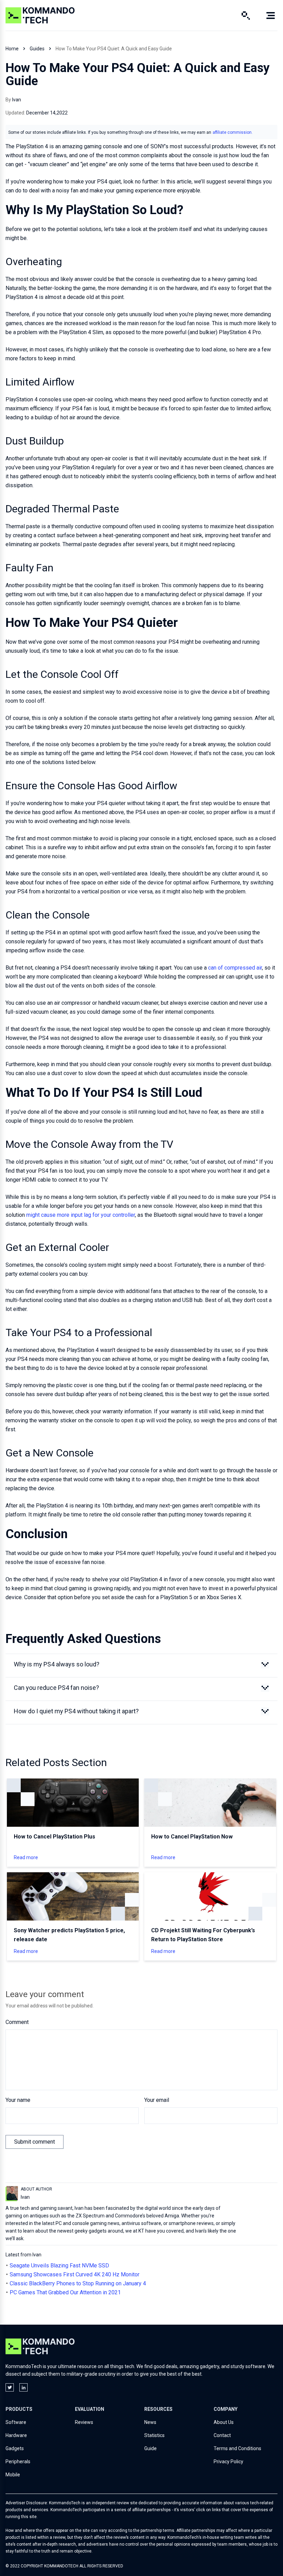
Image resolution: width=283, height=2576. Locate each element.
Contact (222, 2435)
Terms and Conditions (237, 2448)
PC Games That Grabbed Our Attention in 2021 (65, 2292)
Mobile (13, 2475)
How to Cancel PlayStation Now (192, 1837)
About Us (224, 2422)
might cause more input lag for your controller (81, 1215)
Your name (18, 2100)
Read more (26, 1857)
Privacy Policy (228, 2462)
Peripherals (18, 2462)
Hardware (16, 2435)
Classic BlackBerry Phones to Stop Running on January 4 (78, 2283)
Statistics (154, 2435)
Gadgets (15, 2448)
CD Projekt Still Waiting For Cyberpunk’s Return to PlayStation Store (203, 1935)
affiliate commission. (233, 132)
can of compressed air (235, 968)
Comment (17, 2022)
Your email (157, 2100)
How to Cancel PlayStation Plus (55, 1837)
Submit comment (35, 2142)
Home (12, 49)
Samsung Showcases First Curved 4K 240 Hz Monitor (75, 2274)
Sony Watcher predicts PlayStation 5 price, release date (69, 1935)
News (150, 2422)
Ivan (17, 100)
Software (16, 2422)
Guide (150, 2448)
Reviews (84, 2422)
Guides (37, 49)
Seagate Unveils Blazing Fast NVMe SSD (59, 2266)
